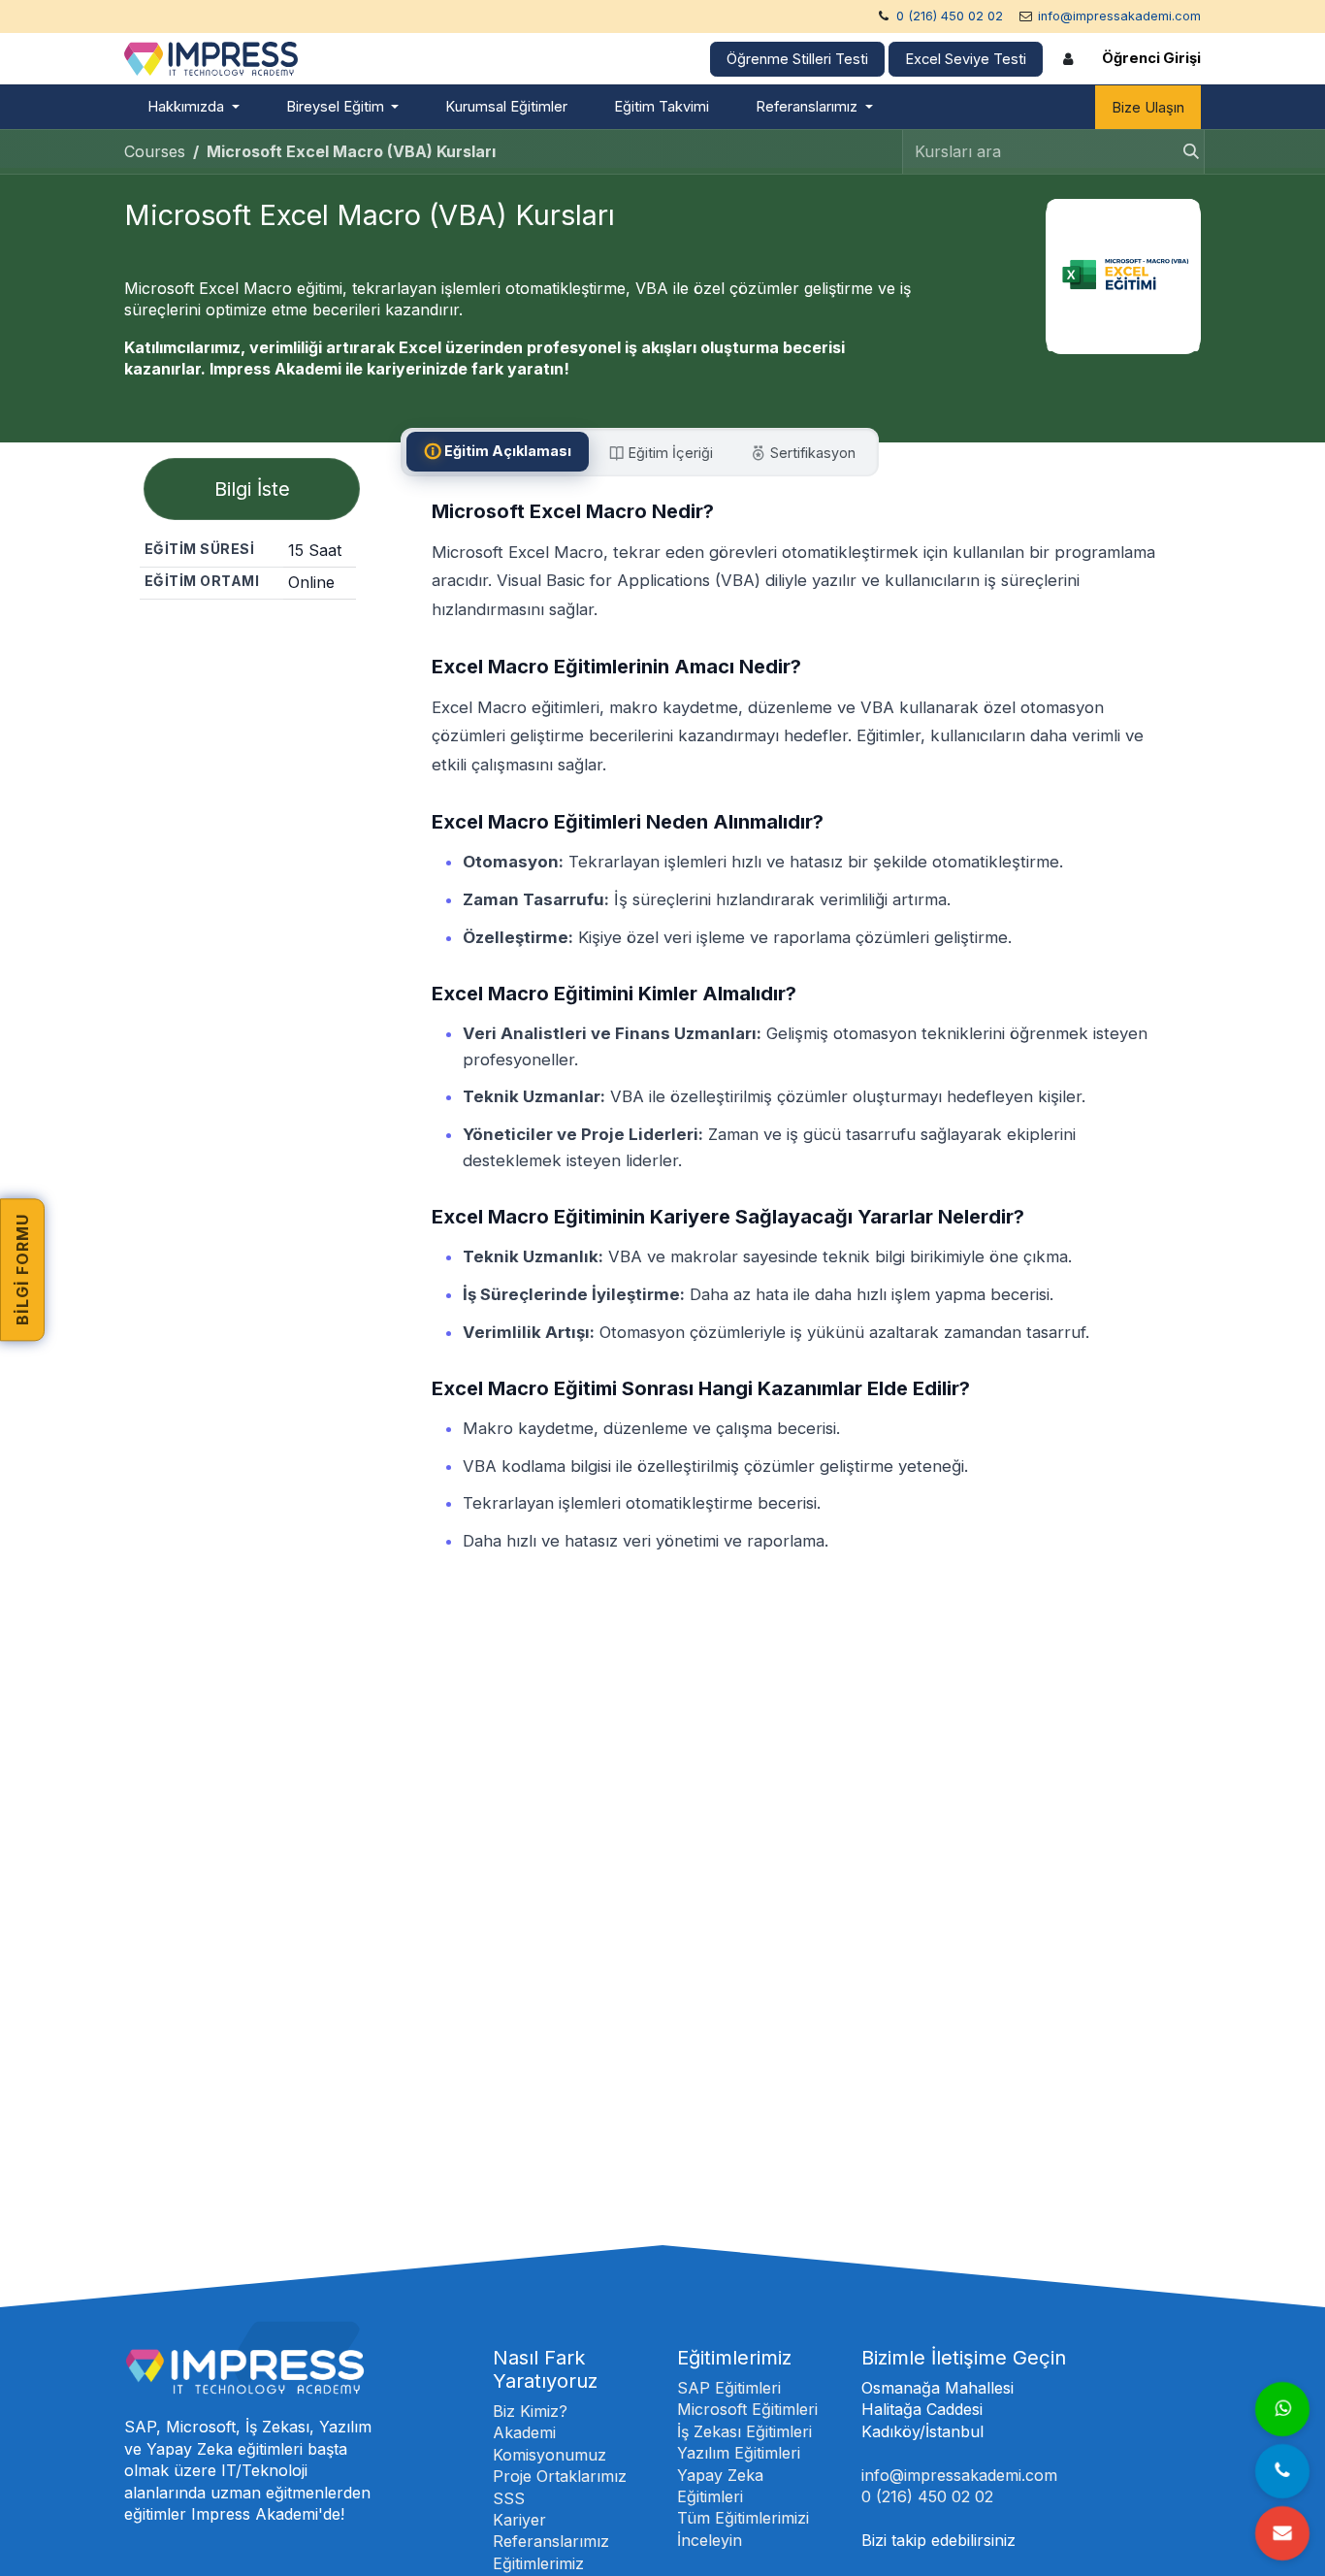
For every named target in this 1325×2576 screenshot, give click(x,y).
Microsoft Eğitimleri (747, 2409)
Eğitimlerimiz (538, 2563)
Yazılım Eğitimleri (739, 2453)
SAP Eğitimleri (729, 2388)
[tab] (498, 452)
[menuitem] (194, 107)
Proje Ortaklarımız (560, 2476)
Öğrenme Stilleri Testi (797, 59)
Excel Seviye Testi (966, 59)
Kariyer (519, 2520)
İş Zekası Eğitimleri (744, 2431)
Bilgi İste (252, 489)
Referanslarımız (551, 2541)
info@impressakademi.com (1119, 16)
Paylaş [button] (255, 634)
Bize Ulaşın (1148, 108)
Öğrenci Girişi (1151, 58)
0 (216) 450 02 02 (950, 16)
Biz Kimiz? (530, 2411)
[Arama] (1185, 152)
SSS (509, 2498)
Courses (155, 151)
